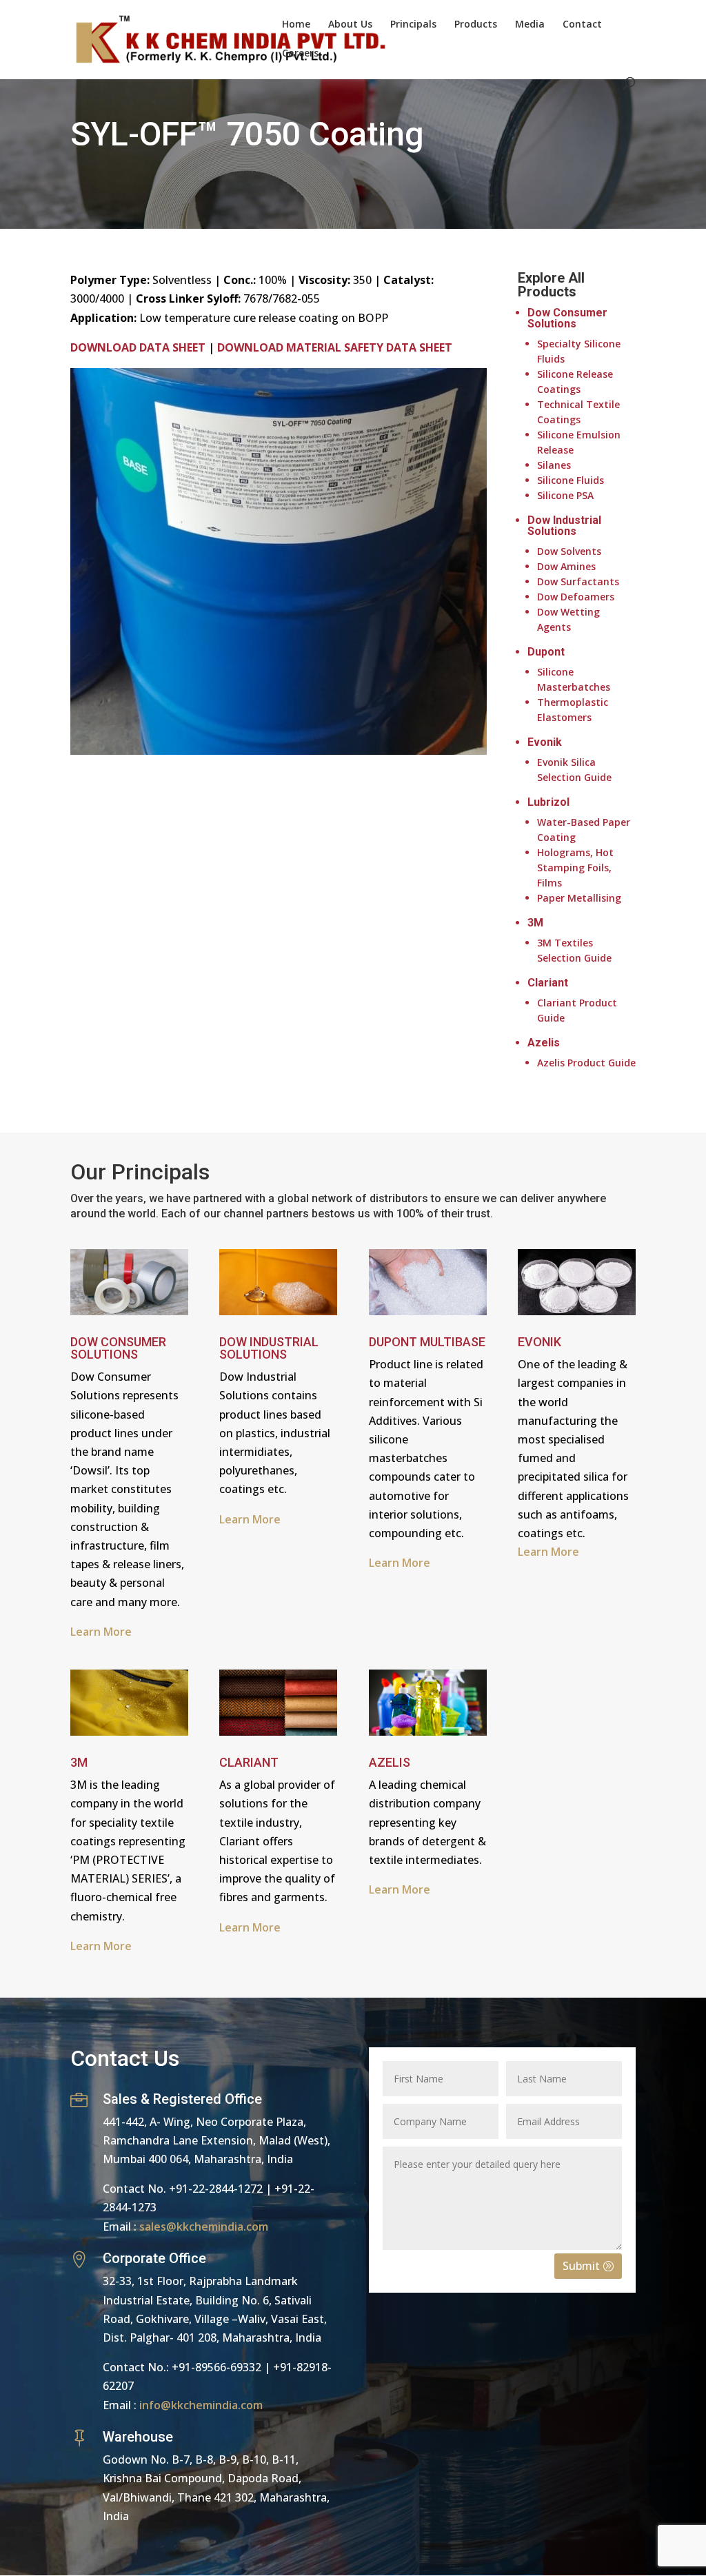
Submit (581, 2266)
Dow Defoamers (576, 597)
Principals (413, 25)
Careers (300, 54)
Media (530, 25)
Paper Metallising (579, 898)
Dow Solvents (569, 551)
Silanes (554, 465)
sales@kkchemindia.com (204, 2227)
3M (535, 923)
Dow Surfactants (578, 581)
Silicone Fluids (571, 480)
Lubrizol (548, 802)
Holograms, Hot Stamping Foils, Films (575, 868)
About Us (350, 25)
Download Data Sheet (138, 347)
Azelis (544, 1043)
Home (296, 25)
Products (476, 25)
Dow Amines (566, 566)
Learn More (250, 1519)
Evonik (545, 742)
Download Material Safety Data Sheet (335, 347)
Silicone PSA (565, 495)
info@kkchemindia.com (201, 2405)
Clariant (548, 983)
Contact (582, 25)
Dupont (546, 652)
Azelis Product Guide (586, 1063)
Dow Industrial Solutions (564, 526)
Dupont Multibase (427, 1342)
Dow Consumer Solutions (567, 318)
